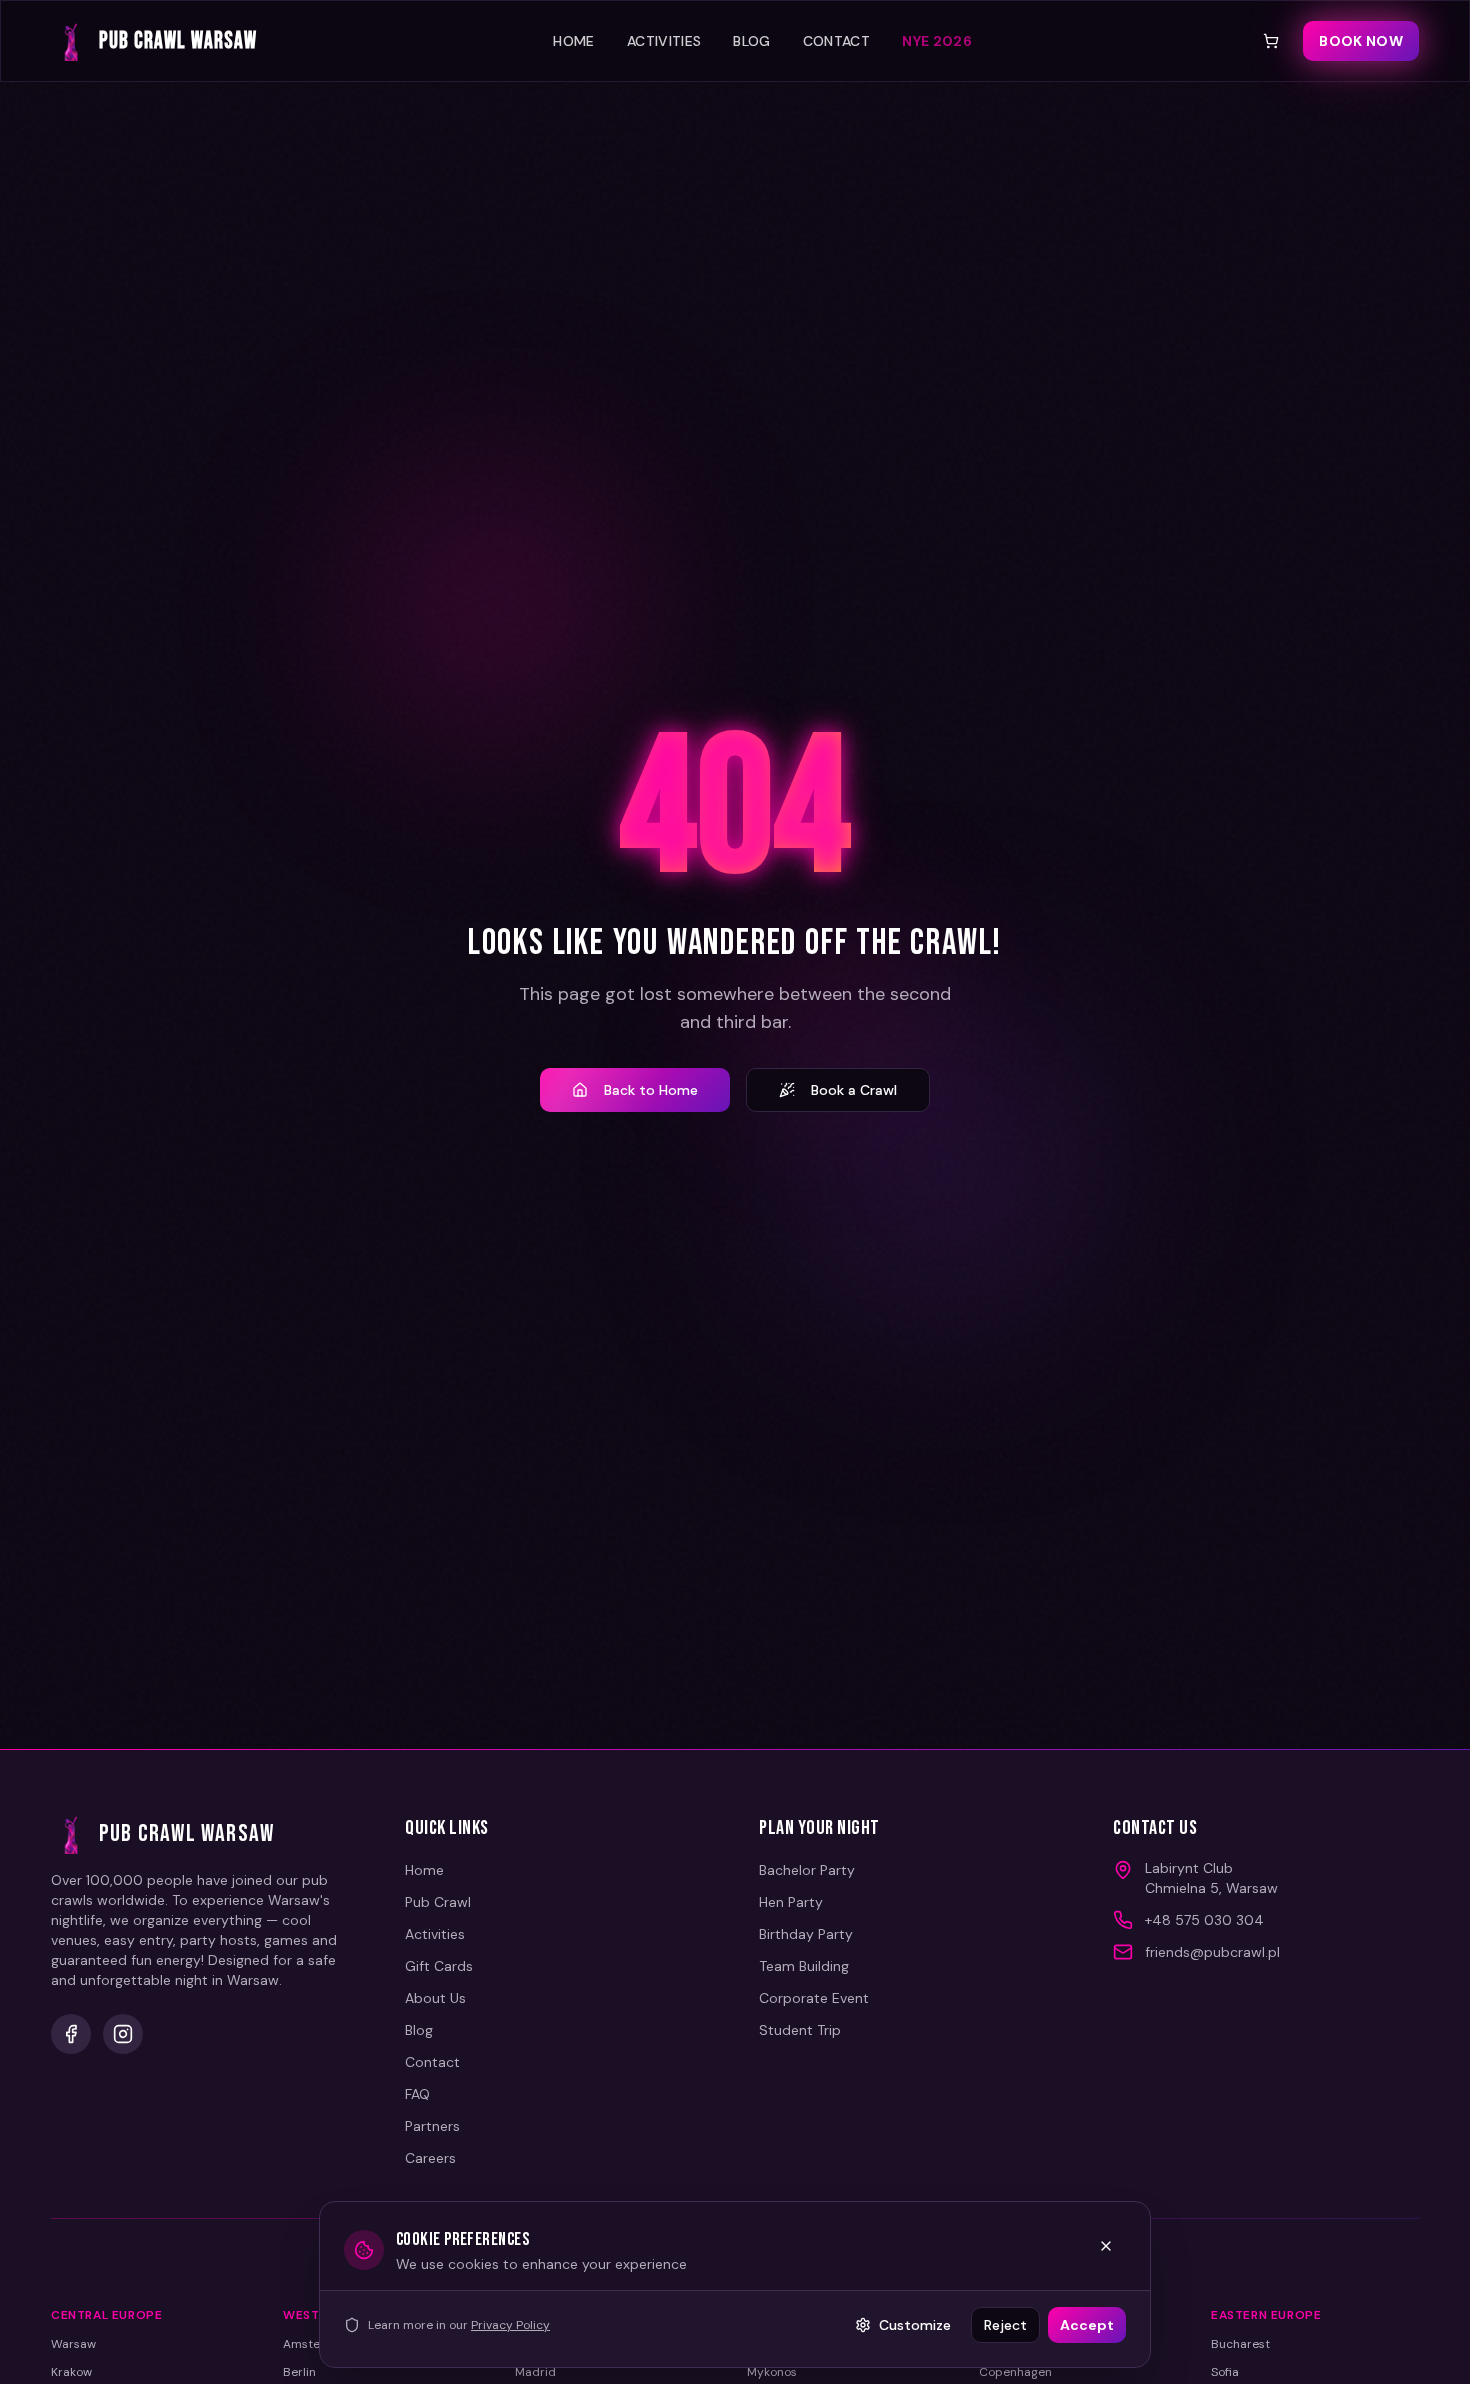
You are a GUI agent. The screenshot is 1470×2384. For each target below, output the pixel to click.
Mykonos (772, 2372)
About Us (435, 1998)
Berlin (299, 2372)
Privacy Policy (510, 2325)
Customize (915, 2325)
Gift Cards (439, 1966)
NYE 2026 (937, 41)
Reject (1005, 2325)
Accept (1087, 2325)
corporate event (814, 1998)
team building (804, 1966)
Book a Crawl (854, 1090)
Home (573, 41)
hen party (791, 1902)
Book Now (1361, 41)
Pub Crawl (438, 1902)
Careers (430, 2158)
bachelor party (807, 1870)
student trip (800, 2030)
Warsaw (73, 2344)
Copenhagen (1015, 2372)
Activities (664, 41)
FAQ (417, 2094)
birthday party (806, 1934)
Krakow (71, 2372)
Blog (751, 41)
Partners (432, 2126)
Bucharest (1240, 2344)
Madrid (535, 2372)
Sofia (1225, 2372)
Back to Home (651, 1090)
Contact (836, 41)
